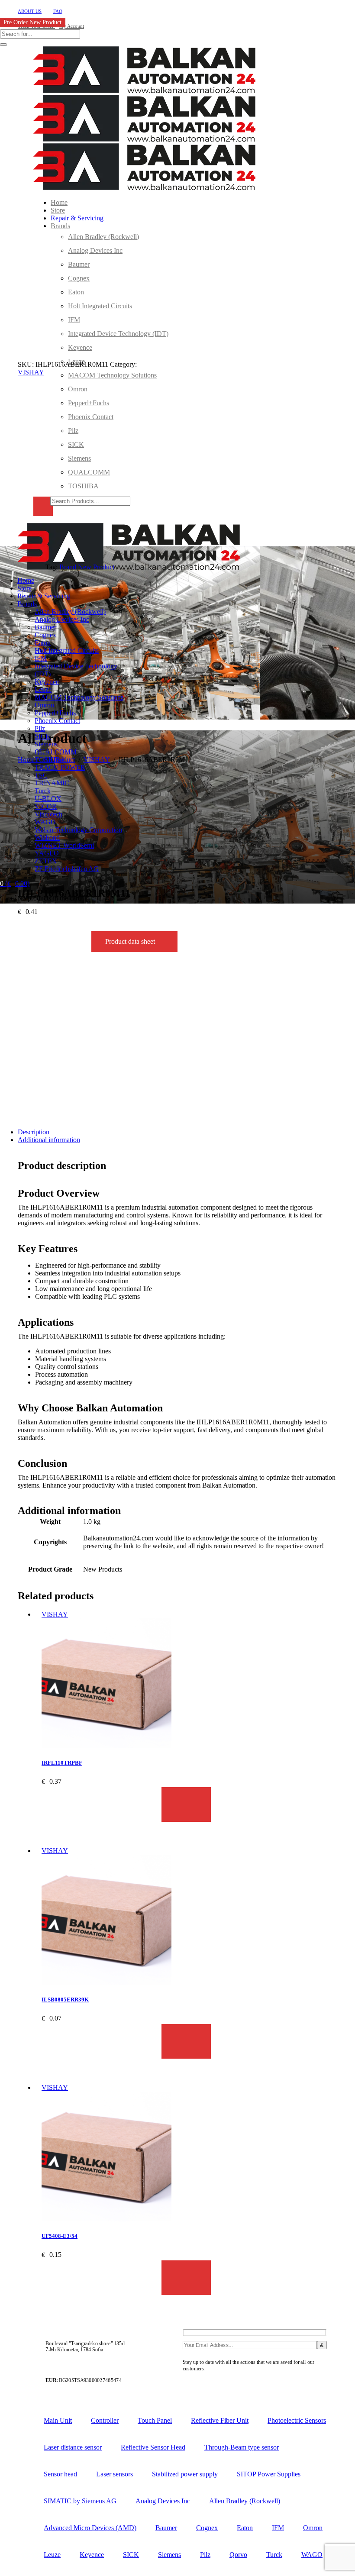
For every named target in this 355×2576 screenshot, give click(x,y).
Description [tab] (34, 1132)
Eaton (245, 2528)
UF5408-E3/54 (60, 2236)
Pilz (205, 2555)
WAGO (312, 2555)
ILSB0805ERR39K (65, 2000)
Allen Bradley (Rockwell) (245, 2501)
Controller (105, 2420)
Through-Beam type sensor (242, 2447)
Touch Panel (155, 2420)
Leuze (52, 2555)
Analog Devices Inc (163, 2501)
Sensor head (60, 2474)
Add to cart (186, 1804)
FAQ (58, 11)
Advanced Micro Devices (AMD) (90, 2528)
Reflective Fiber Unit (220, 2420)
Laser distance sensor (73, 2447)
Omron (313, 2528)
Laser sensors (115, 2474)
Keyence (92, 2555)
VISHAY (31, 372)
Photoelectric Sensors (297, 2420)
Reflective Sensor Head (153, 2447)
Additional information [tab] (49, 1140)
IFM (278, 2528)
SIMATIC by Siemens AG (80, 2501)
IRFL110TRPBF (62, 1763)
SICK (131, 2555)
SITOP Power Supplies (269, 2474)
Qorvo (238, 2555)
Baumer (166, 2528)
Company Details (203, 2380)
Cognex (207, 2528)
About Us (30, 11)
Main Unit (58, 2420)
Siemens (169, 2555)
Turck (274, 2555)
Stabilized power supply (185, 2474)
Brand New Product (87, 567)
